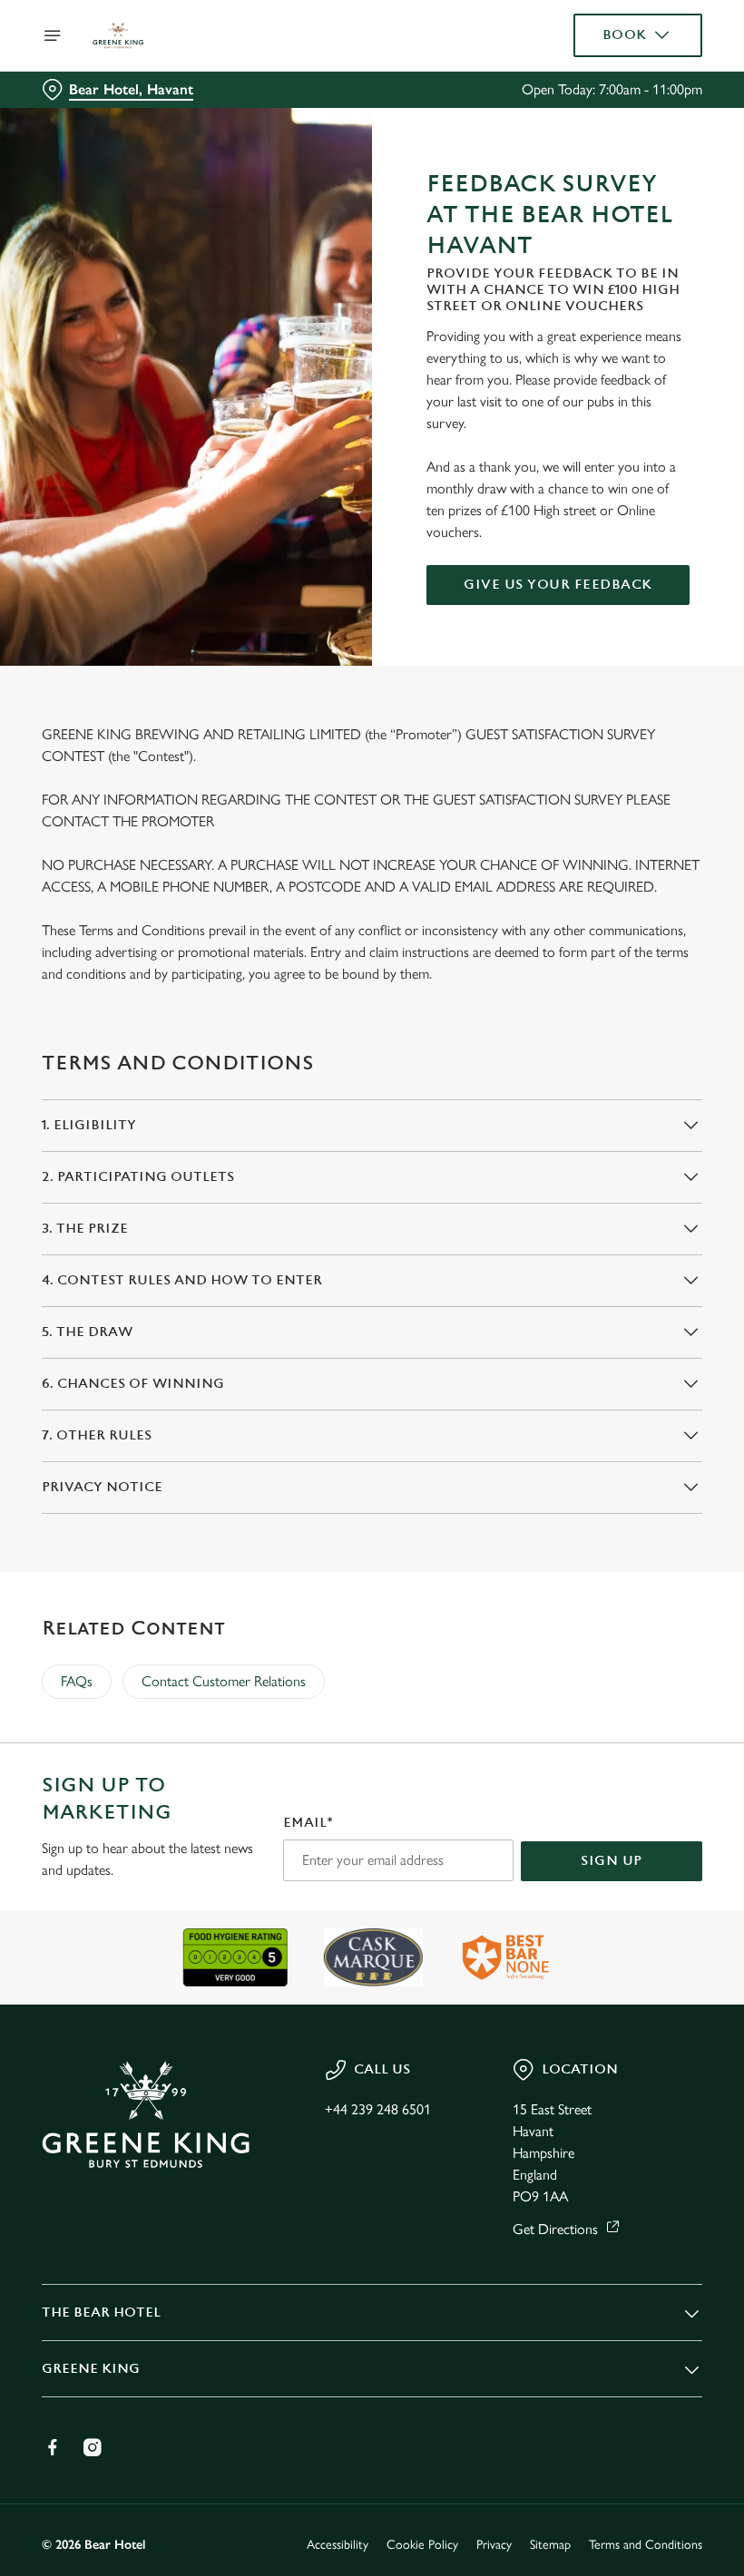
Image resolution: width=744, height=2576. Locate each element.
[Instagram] (93, 2447)
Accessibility (338, 2545)
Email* (308, 1823)
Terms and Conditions (646, 2545)
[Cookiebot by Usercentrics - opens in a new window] (644, 1086)
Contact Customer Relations (224, 1681)
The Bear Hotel (101, 2313)
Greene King (91, 2369)
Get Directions (555, 2229)
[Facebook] (53, 2447)
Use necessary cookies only (368, 1476)
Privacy (494, 2545)
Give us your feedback (558, 585)
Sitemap (550, 2545)
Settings (662, 1418)
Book (625, 35)
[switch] (281, 1351)
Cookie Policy (422, 2545)
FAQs (77, 1681)
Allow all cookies (607, 1476)
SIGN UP (612, 1861)
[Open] (53, 35)
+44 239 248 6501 (378, 2109)
